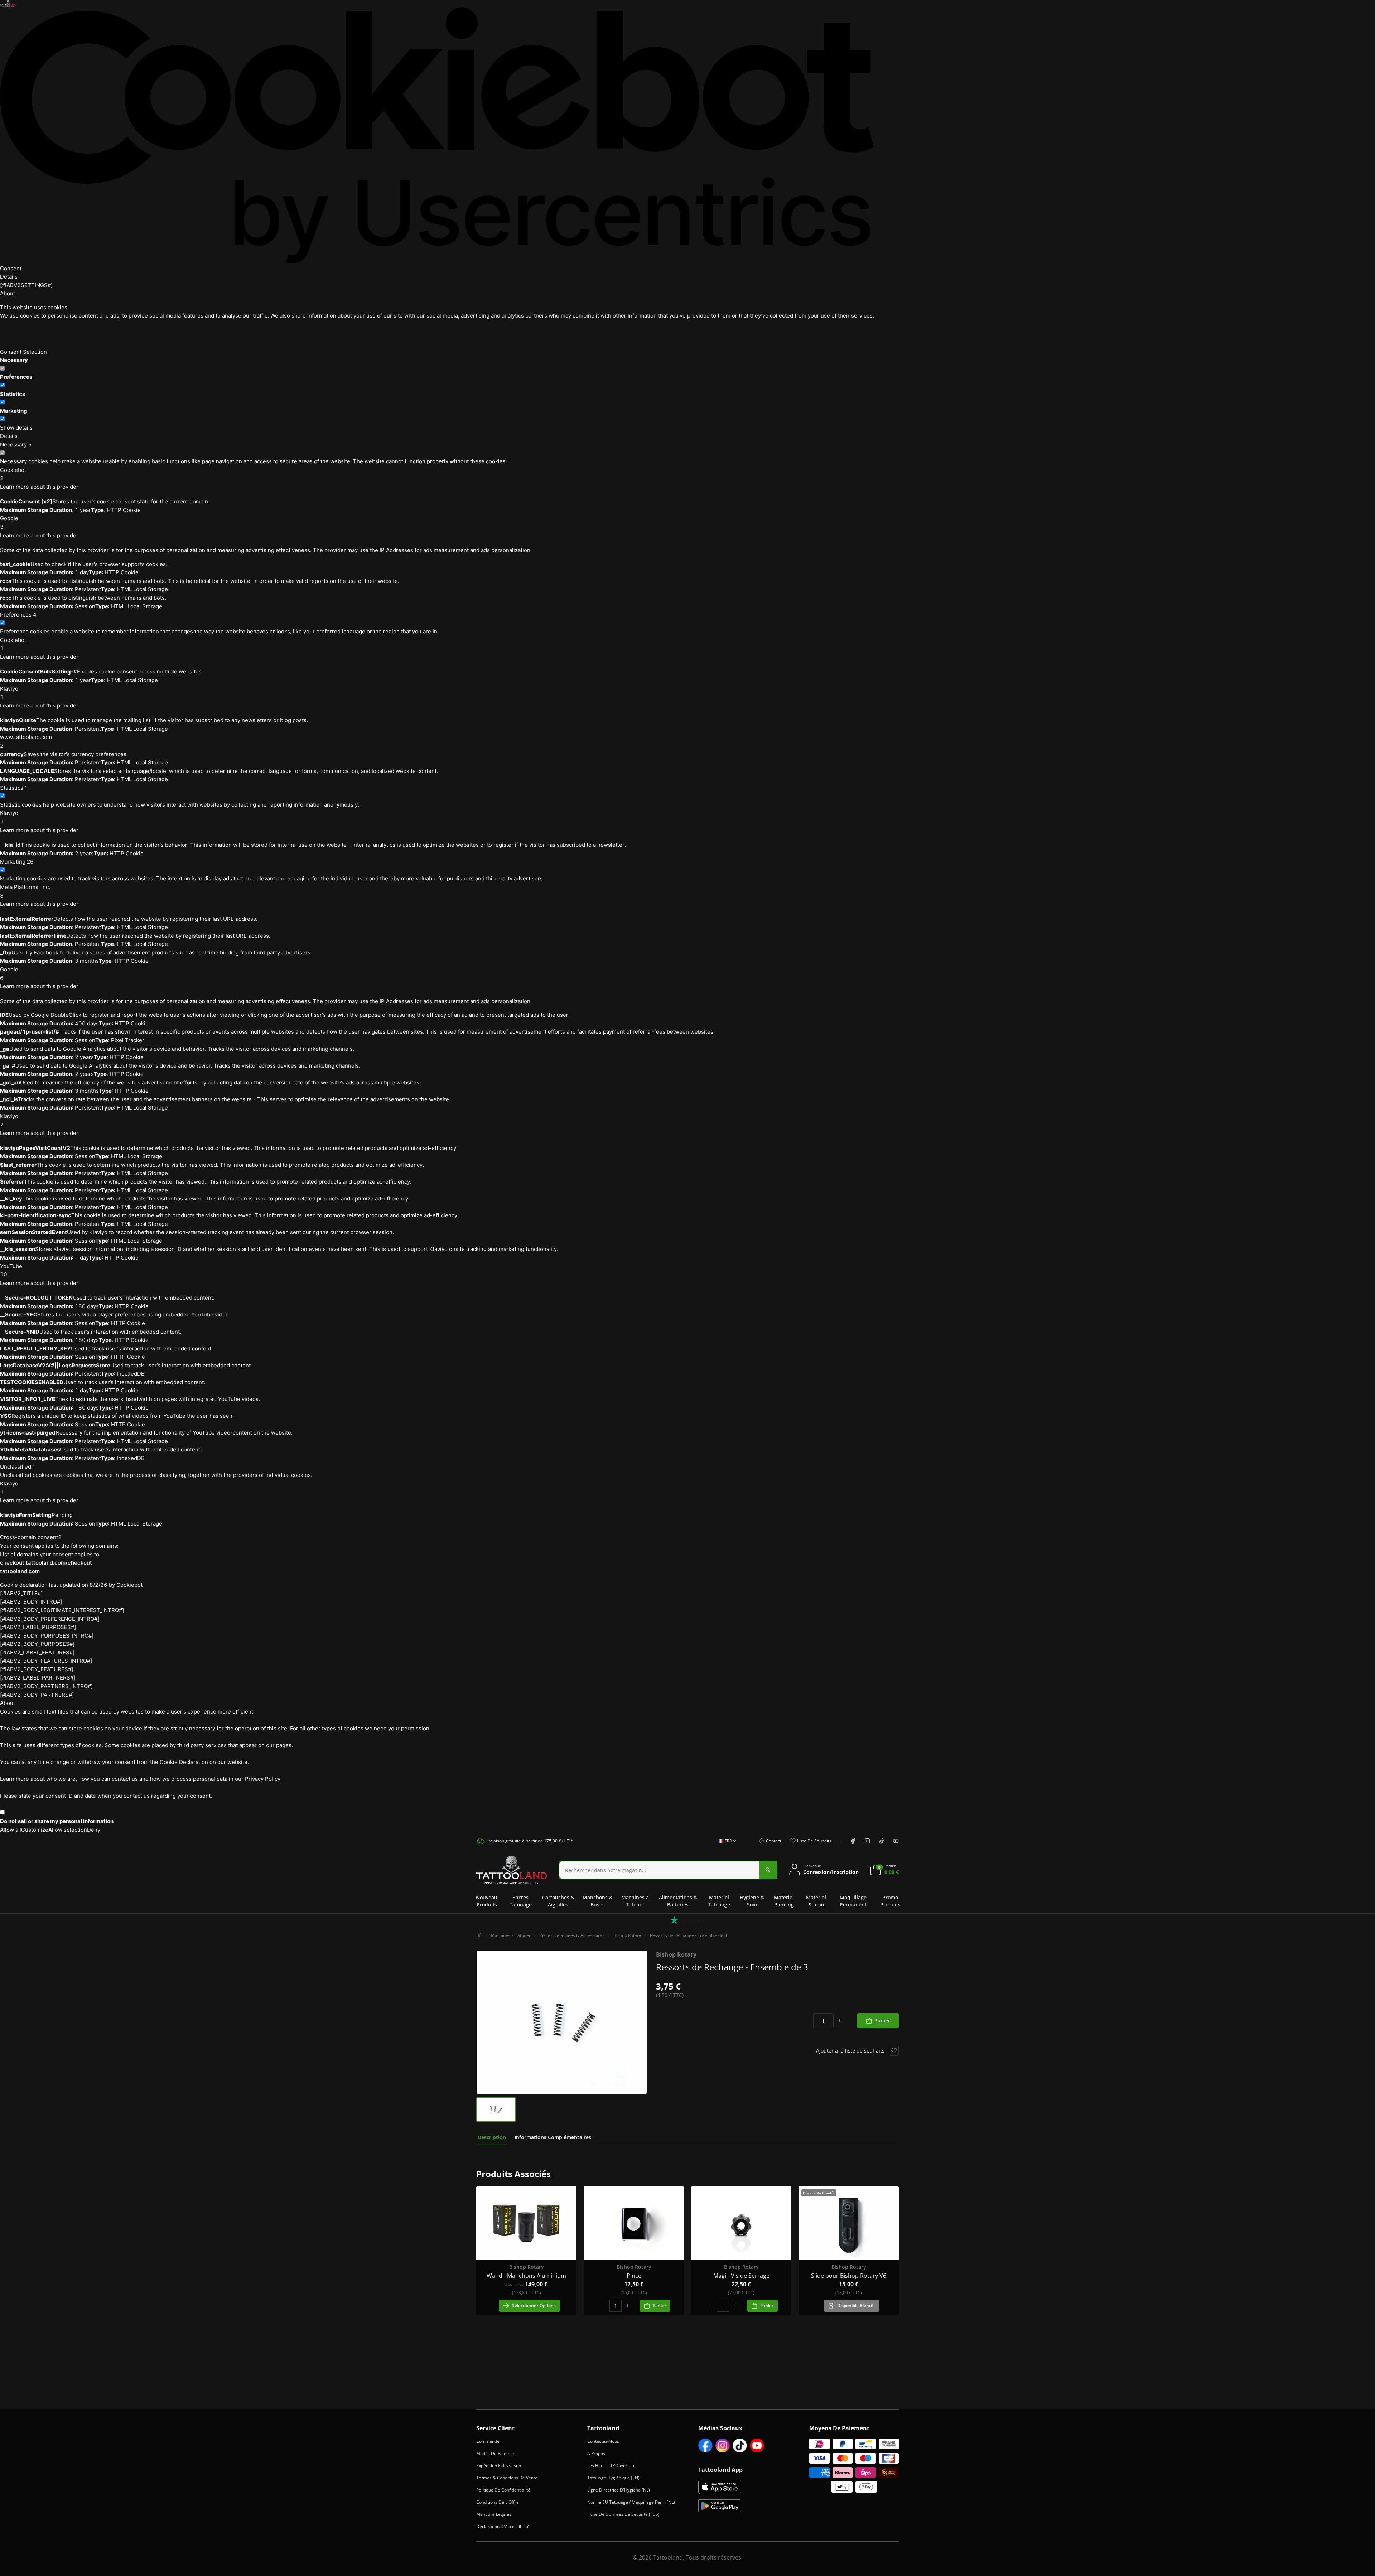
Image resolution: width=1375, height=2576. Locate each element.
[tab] (492, 2137)
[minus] (807, 2021)
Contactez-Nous (603, 2441)
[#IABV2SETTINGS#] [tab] (26, 285)
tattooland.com (20, 1571)
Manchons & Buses (598, 1901)
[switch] (2, 385)
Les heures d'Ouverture (611, 2466)
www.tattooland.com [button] (26, 741)
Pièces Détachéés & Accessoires (572, 1935)
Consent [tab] (11, 268)
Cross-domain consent (31, 1537)
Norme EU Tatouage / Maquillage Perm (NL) (631, 2502)
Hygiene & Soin (752, 1901)
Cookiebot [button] (13, 474)
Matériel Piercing (784, 1901)
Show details (16, 428)
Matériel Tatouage (719, 1901)
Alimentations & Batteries (678, 1901)
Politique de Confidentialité (503, 2490)
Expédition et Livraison (499, 2466)
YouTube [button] (11, 1270)
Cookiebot (129, 1585)
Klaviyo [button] (9, 693)
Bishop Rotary (627, 1935)
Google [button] (9, 523)
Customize (35, 1830)
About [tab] (8, 293)
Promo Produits (890, 1901)
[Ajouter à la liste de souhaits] (894, 2051)
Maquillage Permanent (853, 1901)
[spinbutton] (823, 2021)
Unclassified (18, 1467)
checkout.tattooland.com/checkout (46, 1563)
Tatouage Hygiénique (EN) (613, 2478)
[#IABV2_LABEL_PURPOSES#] (38, 1627)
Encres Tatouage (521, 1901)
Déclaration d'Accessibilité (503, 2526)
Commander (489, 2441)
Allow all (11, 1830)
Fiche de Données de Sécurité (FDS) (623, 2514)
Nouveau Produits (487, 1901)
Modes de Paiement (496, 2453)
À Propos (596, 2453)
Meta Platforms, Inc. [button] (25, 891)
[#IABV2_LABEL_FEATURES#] (37, 1652)
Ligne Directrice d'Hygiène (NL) (619, 2490)
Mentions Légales (494, 2514)
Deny (94, 1830)
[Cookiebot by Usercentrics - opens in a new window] (437, 135)
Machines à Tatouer (635, 1901)
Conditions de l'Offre (498, 2502)
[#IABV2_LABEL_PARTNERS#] (38, 1678)
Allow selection (68, 1830)
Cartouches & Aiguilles (558, 1901)
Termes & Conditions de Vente (507, 2478)
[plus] (840, 2021)
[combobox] (725, 1845)
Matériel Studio (816, 1901)
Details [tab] (9, 277)
